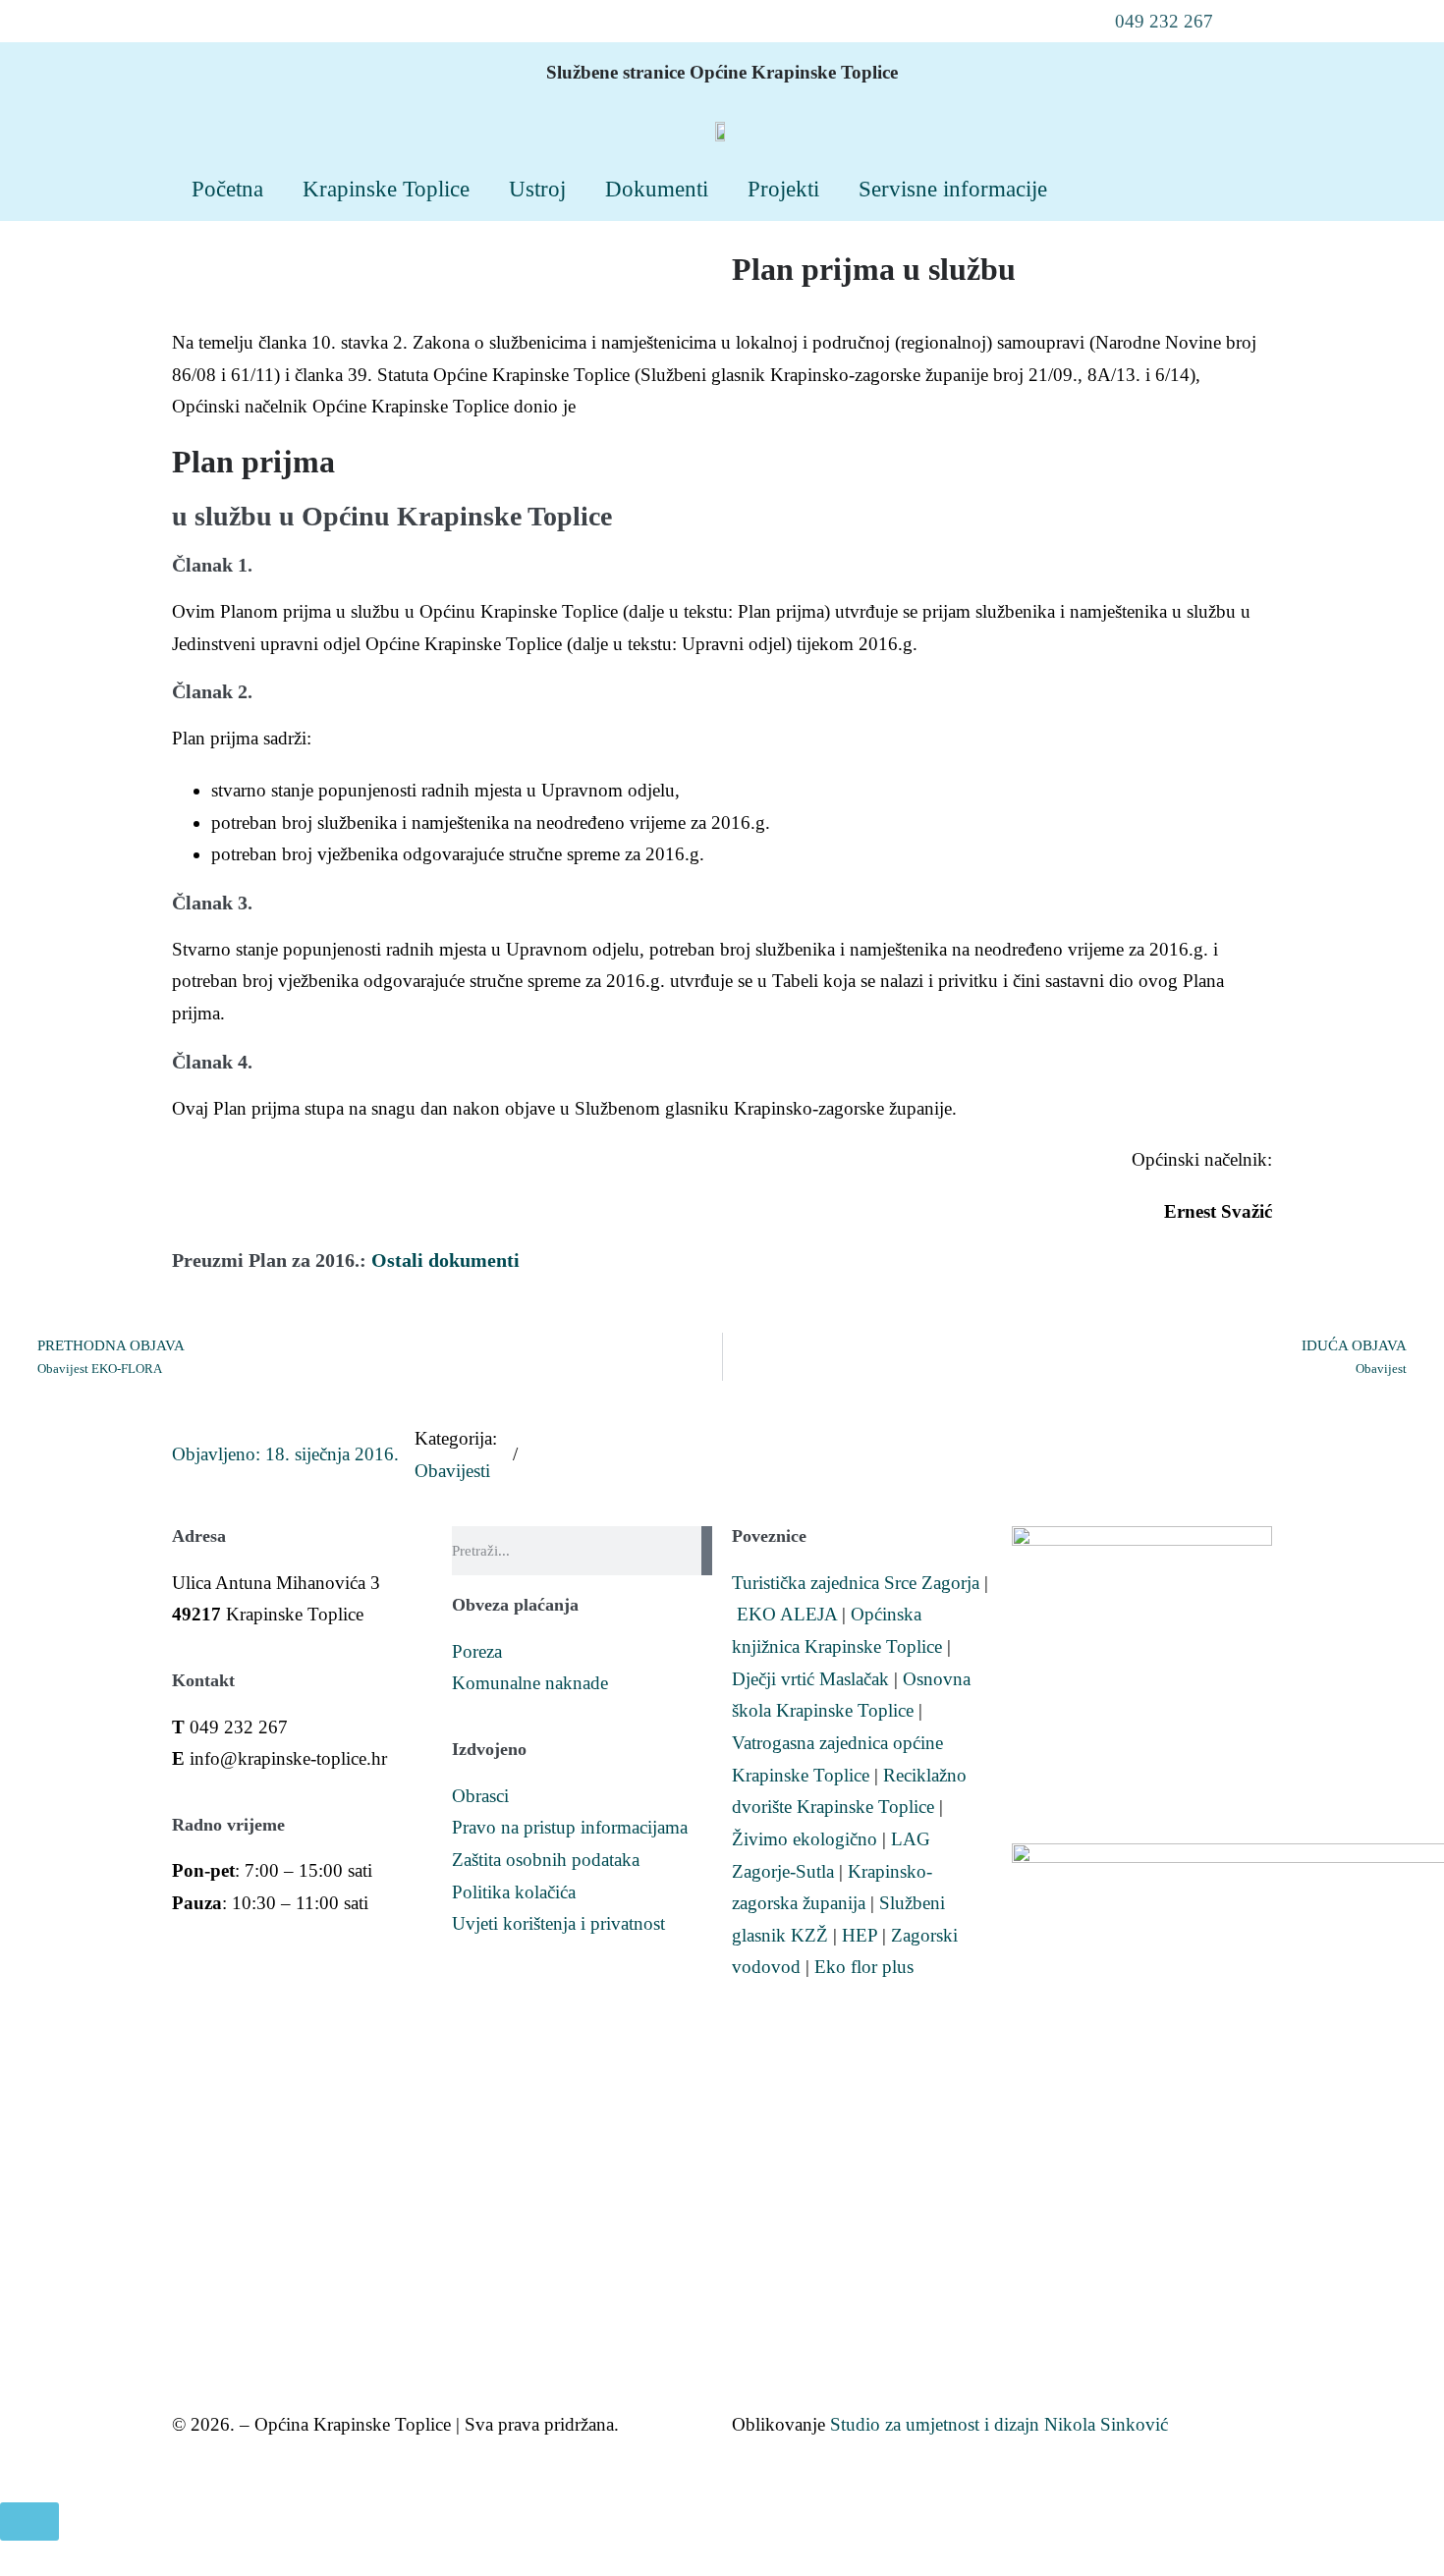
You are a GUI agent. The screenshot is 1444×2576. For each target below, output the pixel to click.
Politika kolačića (514, 1892)
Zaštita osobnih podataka (546, 1860)
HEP (860, 1935)
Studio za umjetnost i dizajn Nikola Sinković (999, 2424)
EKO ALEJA (787, 1614)
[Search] (707, 1551)
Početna (227, 189)
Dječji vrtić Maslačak (810, 1679)
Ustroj (537, 189)
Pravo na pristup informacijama (570, 1827)
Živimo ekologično (805, 1839)
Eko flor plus (864, 1967)
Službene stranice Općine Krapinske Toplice (722, 72)
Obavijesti (452, 1471)
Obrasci (480, 1796)
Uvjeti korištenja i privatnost (558, 1923)
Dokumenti (657, 189)
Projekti (783, 189)
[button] (1152, 21)
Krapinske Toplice (386, 189)
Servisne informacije (953, 189)
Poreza (477, 1651)
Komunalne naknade (530, 1683)
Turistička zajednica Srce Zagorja (856, 1583)
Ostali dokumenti (445, 1260)
